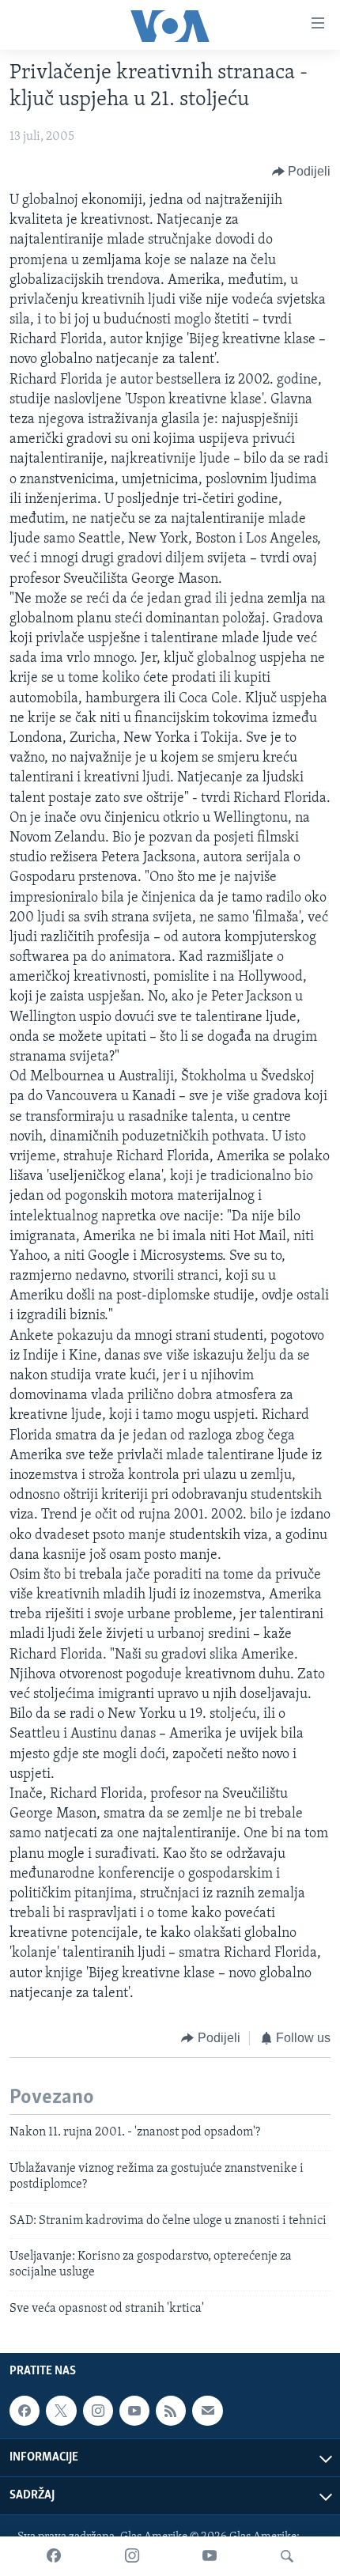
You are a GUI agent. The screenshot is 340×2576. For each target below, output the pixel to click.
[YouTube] (210, 2556)
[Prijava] (207, 2411)
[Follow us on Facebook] (25, 2411)
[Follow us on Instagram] (98, 2411)
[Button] (302, 172)
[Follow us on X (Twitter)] (61, 2411)
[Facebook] (54, 2556)
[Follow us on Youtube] (134, 2411)
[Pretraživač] (287, 2556)
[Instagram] (132, 2556)
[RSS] (171, 2411)
